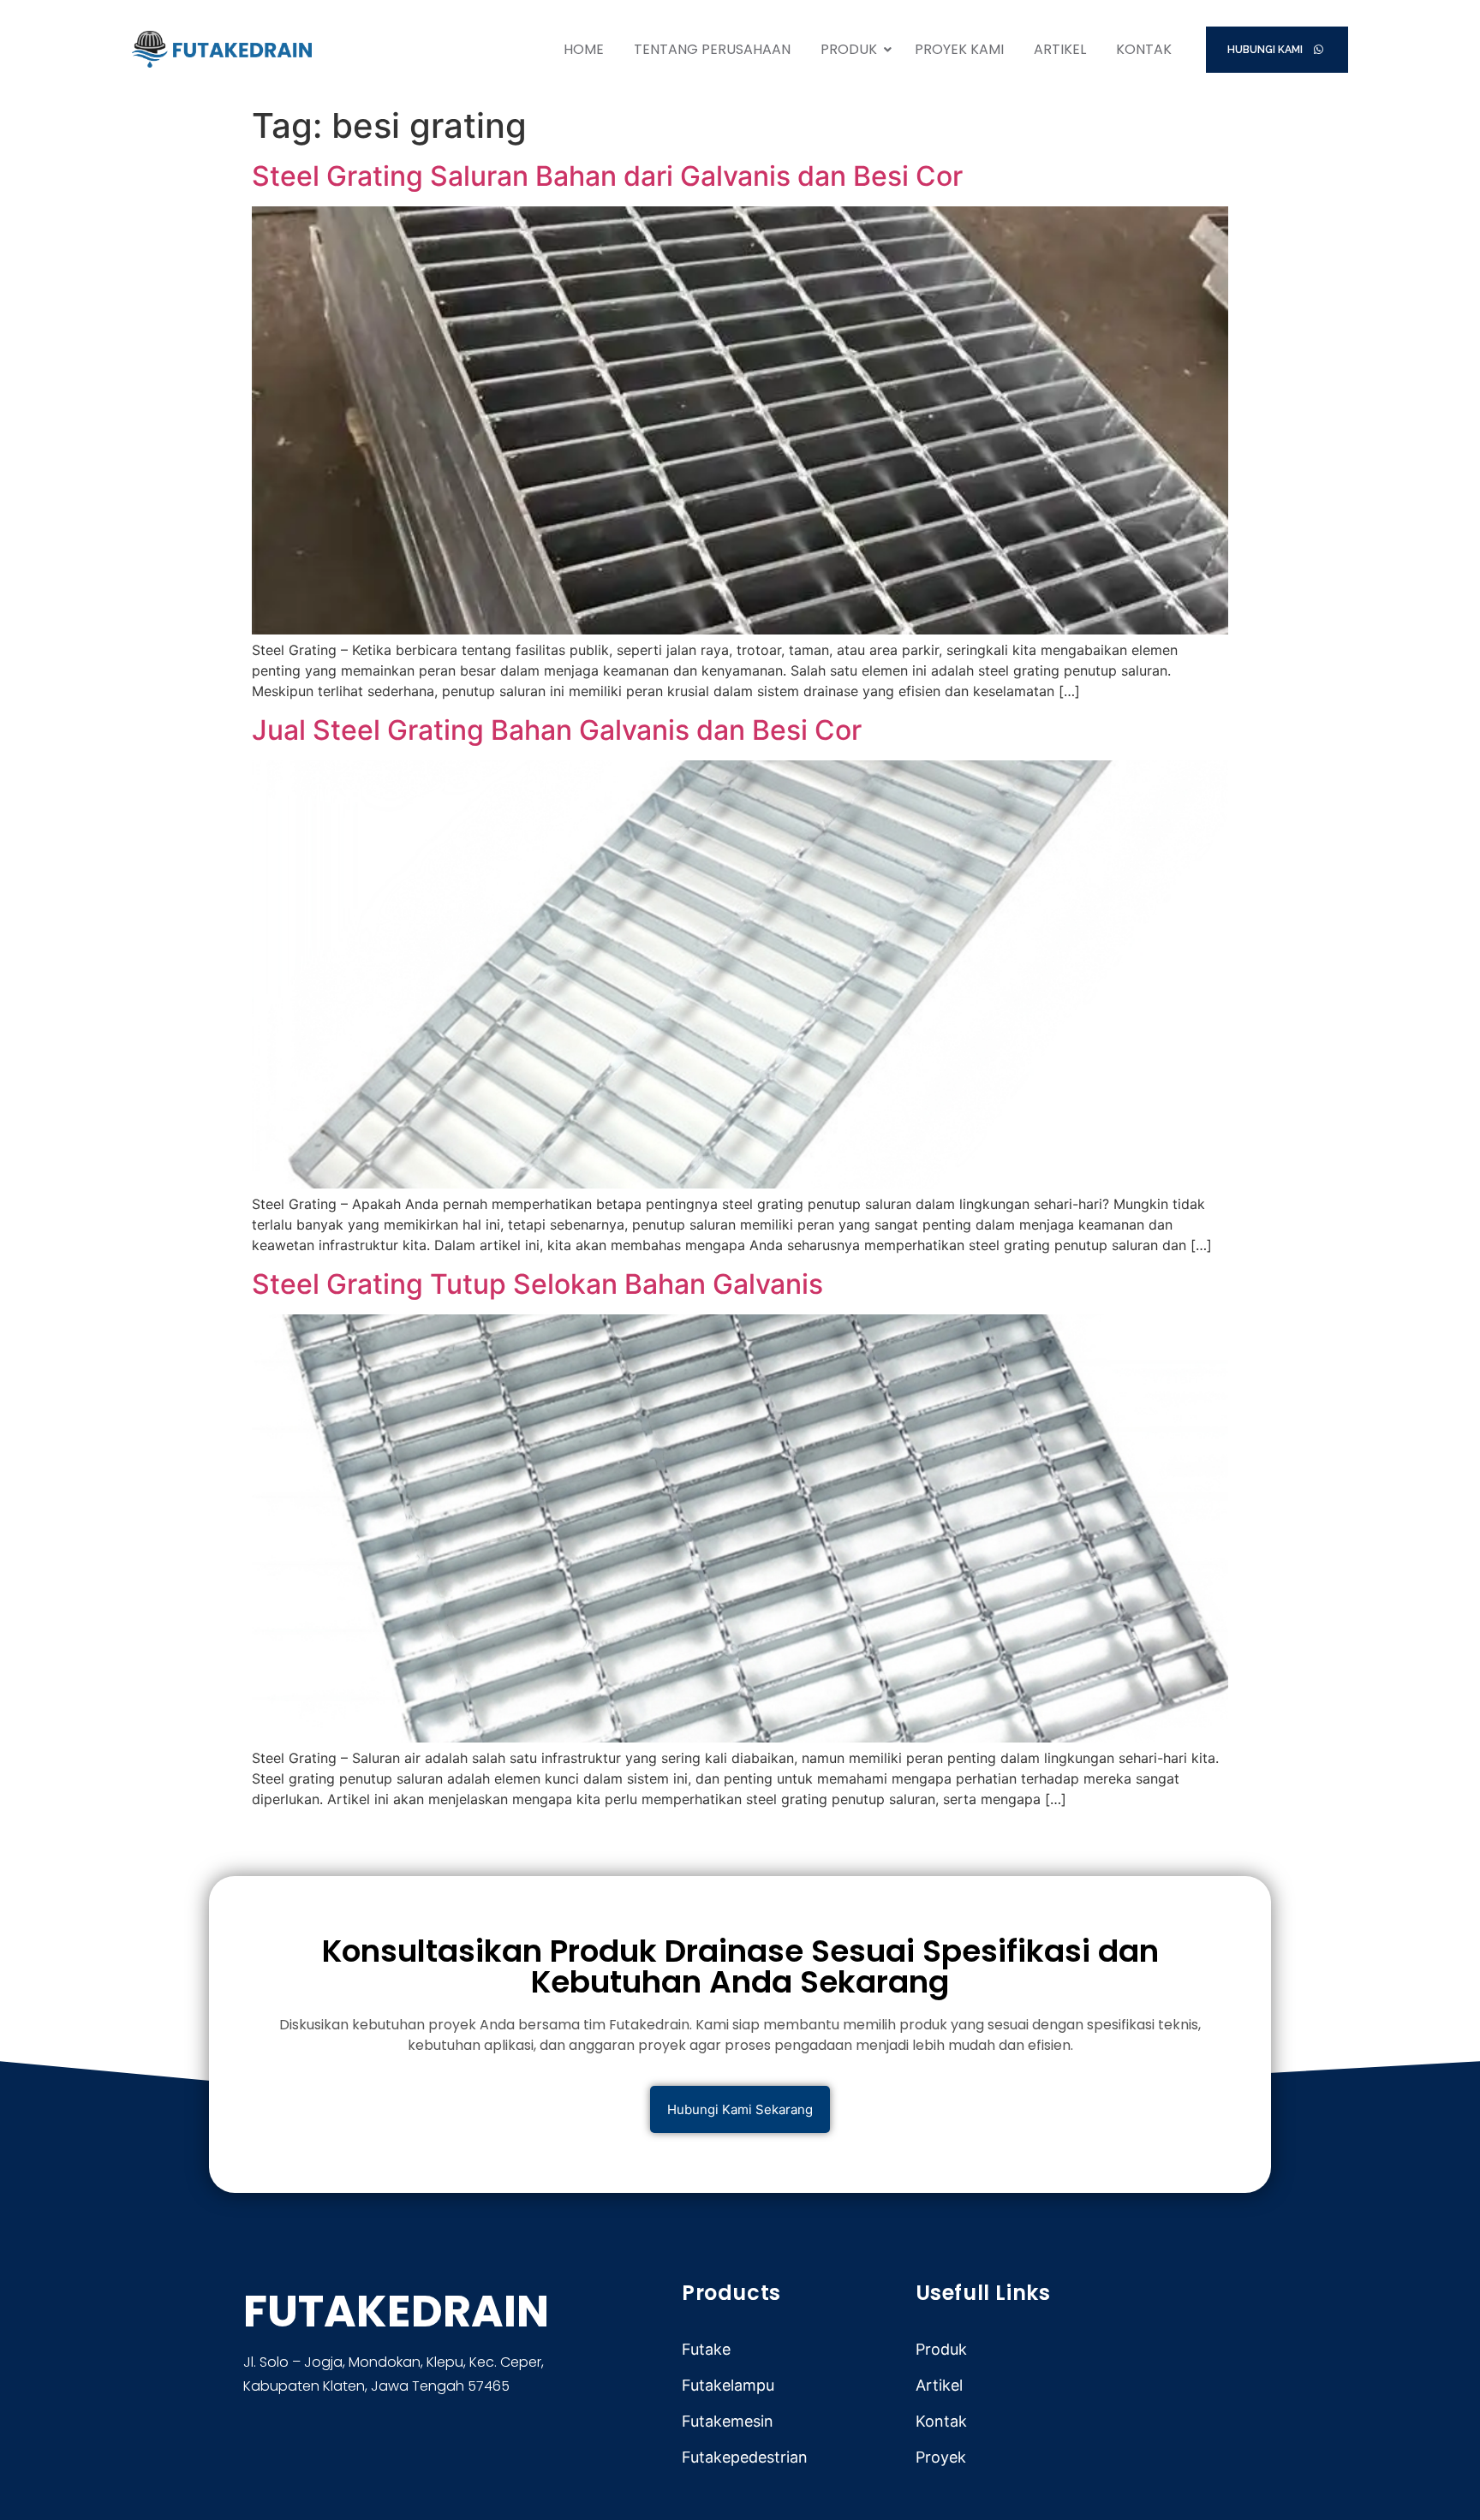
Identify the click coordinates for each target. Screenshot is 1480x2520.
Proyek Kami (959, 49)
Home (584, 49)
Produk (849, 49)
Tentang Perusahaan (712, 49)
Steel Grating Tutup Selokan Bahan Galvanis (537, 1284)
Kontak (1144, 49)
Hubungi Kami (1266, 50)
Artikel (1060, 49)
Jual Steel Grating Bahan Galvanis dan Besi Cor (557, 730)
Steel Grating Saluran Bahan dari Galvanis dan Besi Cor (607, 176)
